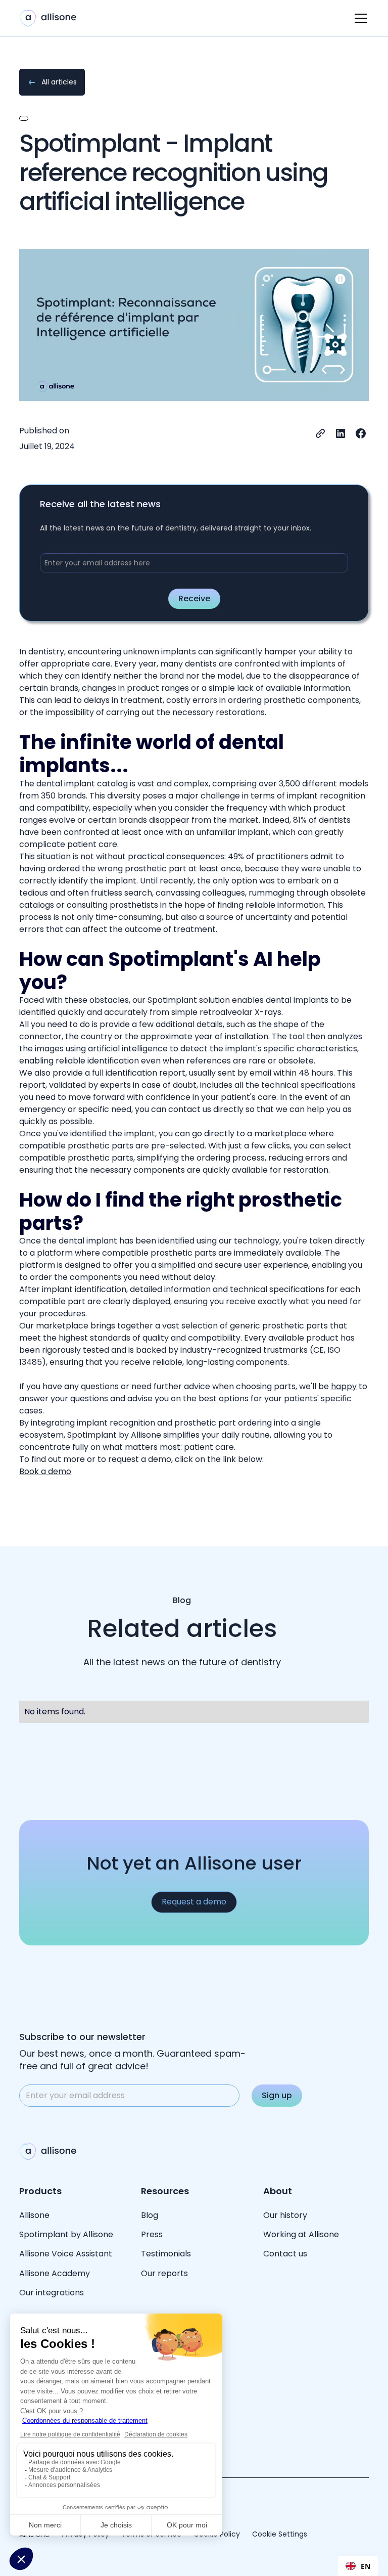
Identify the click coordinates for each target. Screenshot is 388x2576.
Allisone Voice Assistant (66, 2254)
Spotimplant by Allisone (66, 2234)
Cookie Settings (280, 2534)
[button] (359, 18)
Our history (285, 2215)
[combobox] (358, 2566)
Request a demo (194, 1902)
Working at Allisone (301, 2234)
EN (366, 2566)
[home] (48, 18)
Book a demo (45, 1471)
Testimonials (166, 2254)
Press (152, 2234)
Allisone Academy (56, 2273)
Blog (150, 2215)
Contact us (285, 2254)
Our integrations (52, 2293)
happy (344, 1386)
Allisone (34, 2215)
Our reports (164, 2273)
